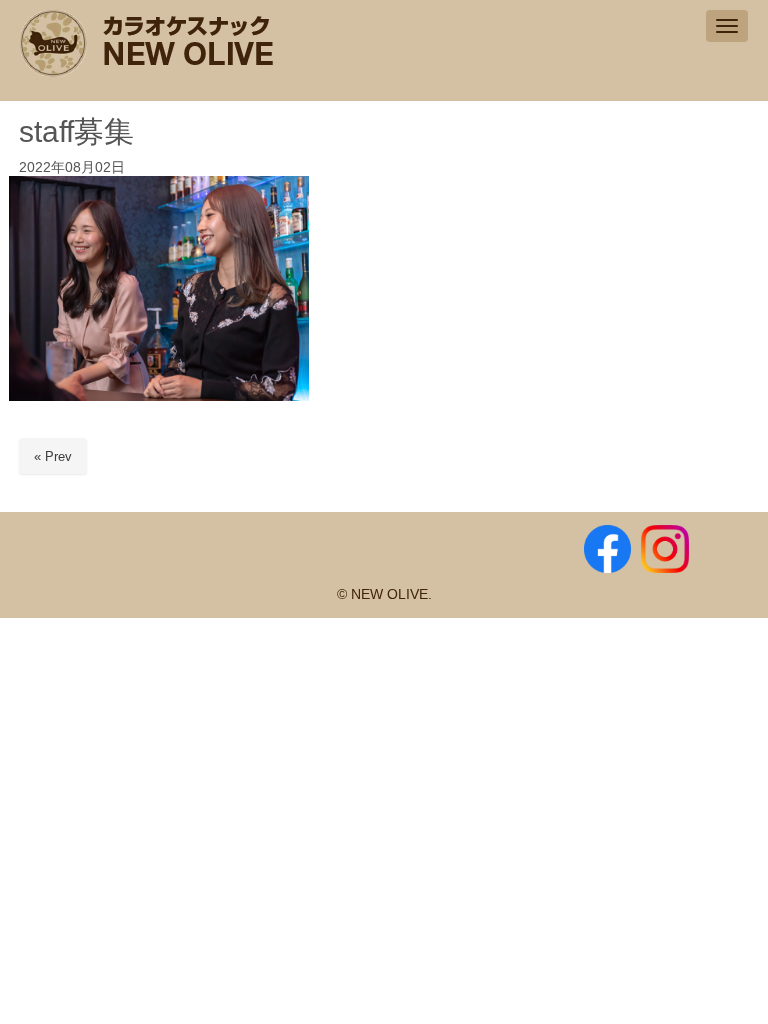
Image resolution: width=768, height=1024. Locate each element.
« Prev (53, 456)
